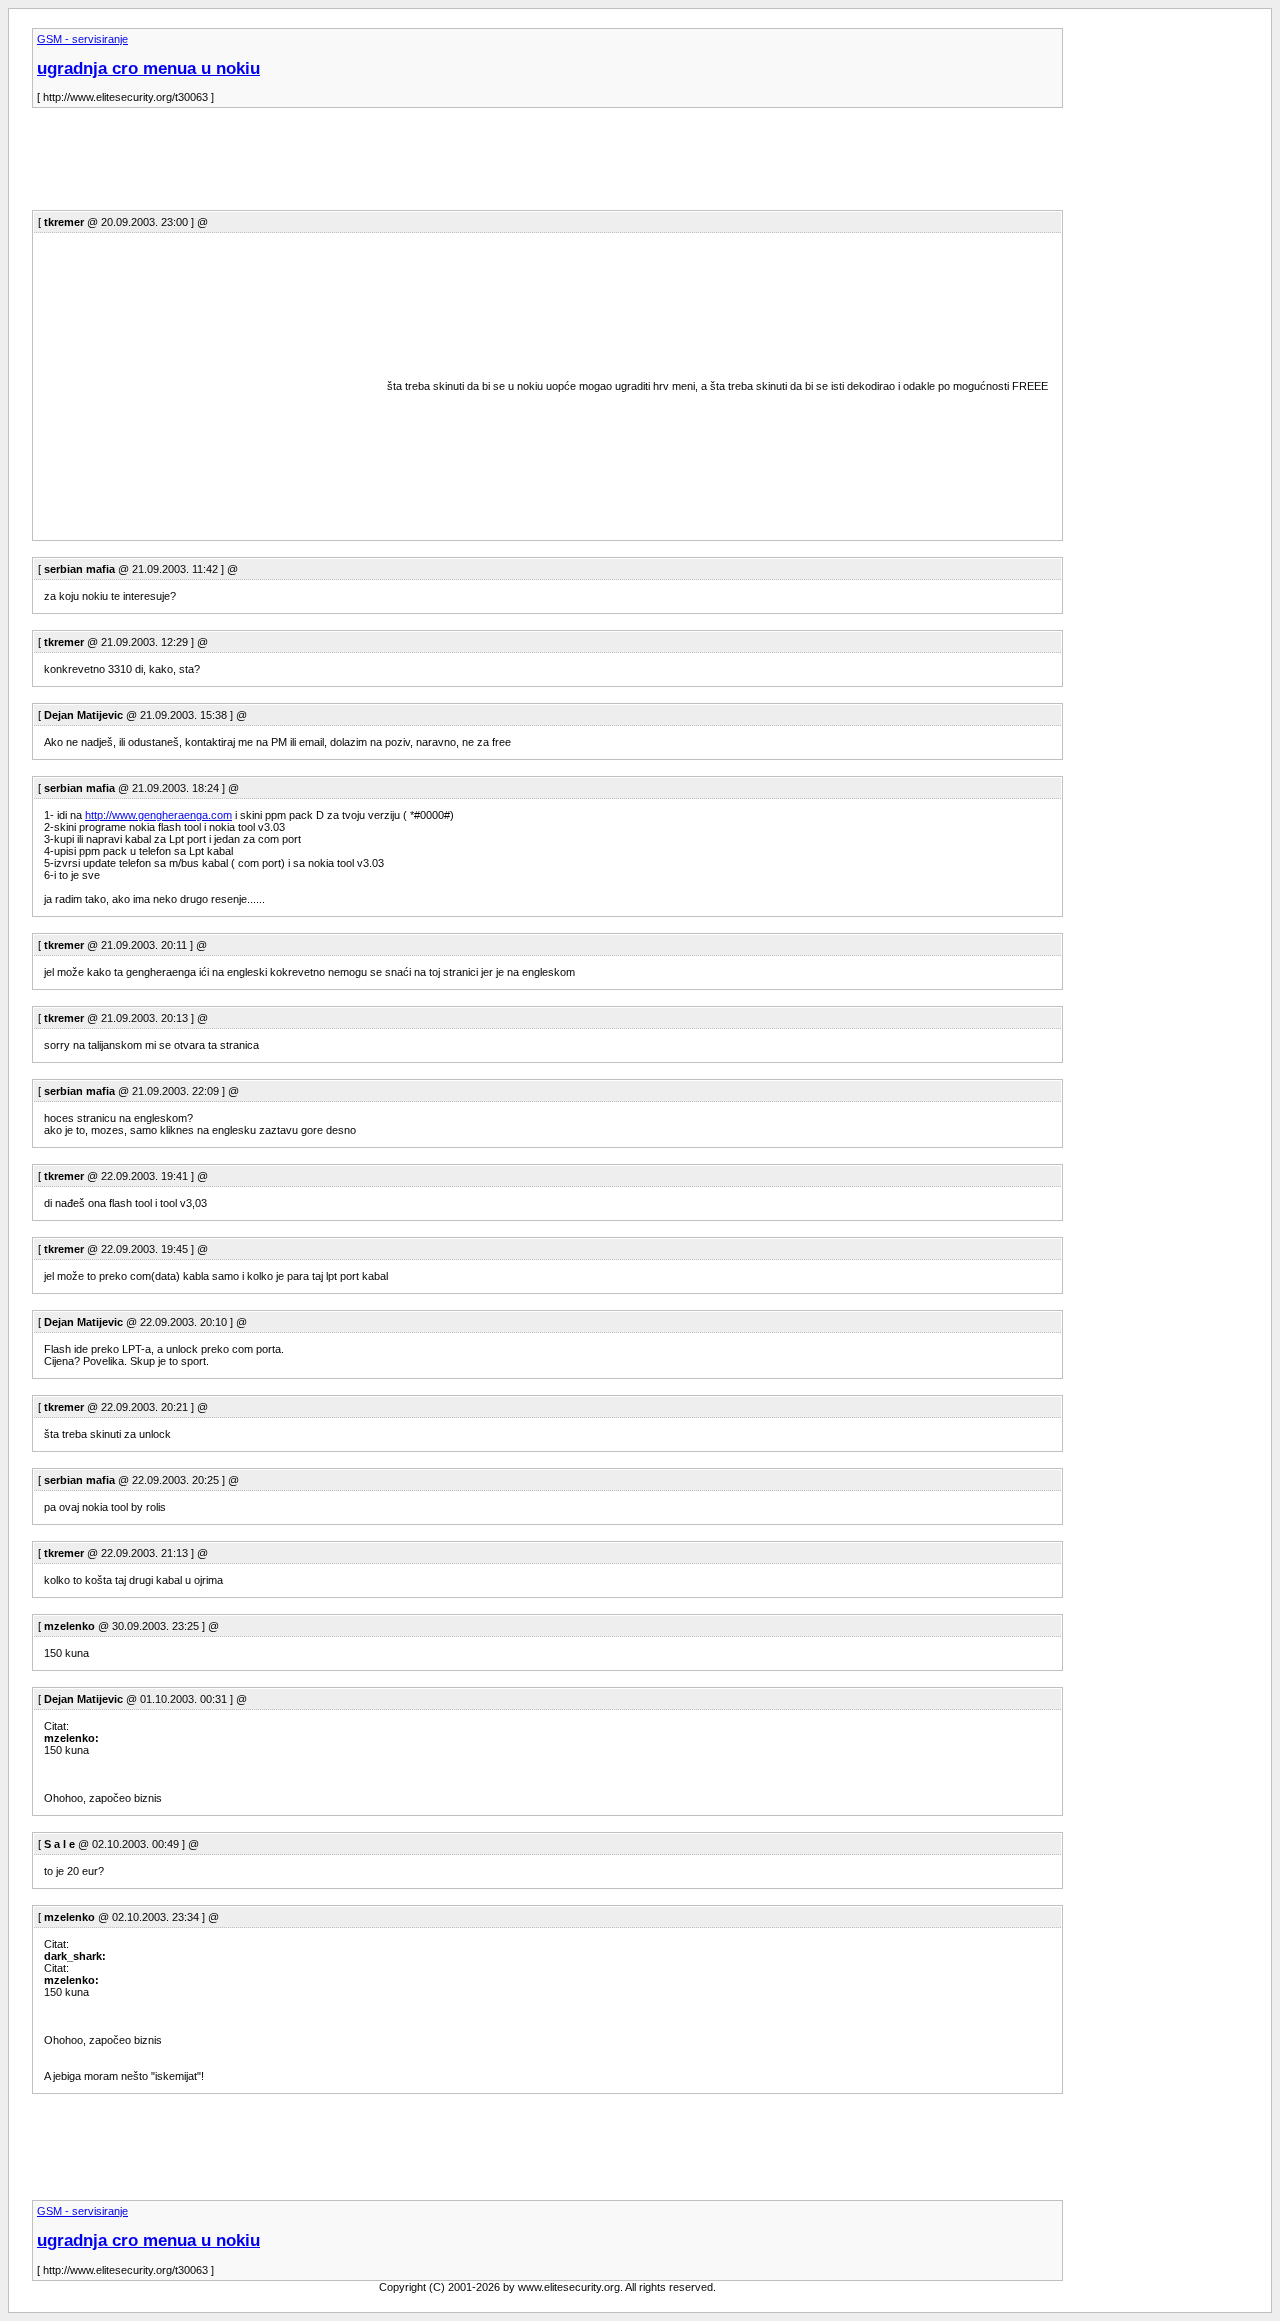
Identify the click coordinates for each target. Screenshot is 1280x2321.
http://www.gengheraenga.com (158, 815)
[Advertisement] (396, 165)
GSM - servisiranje (82, 39)
